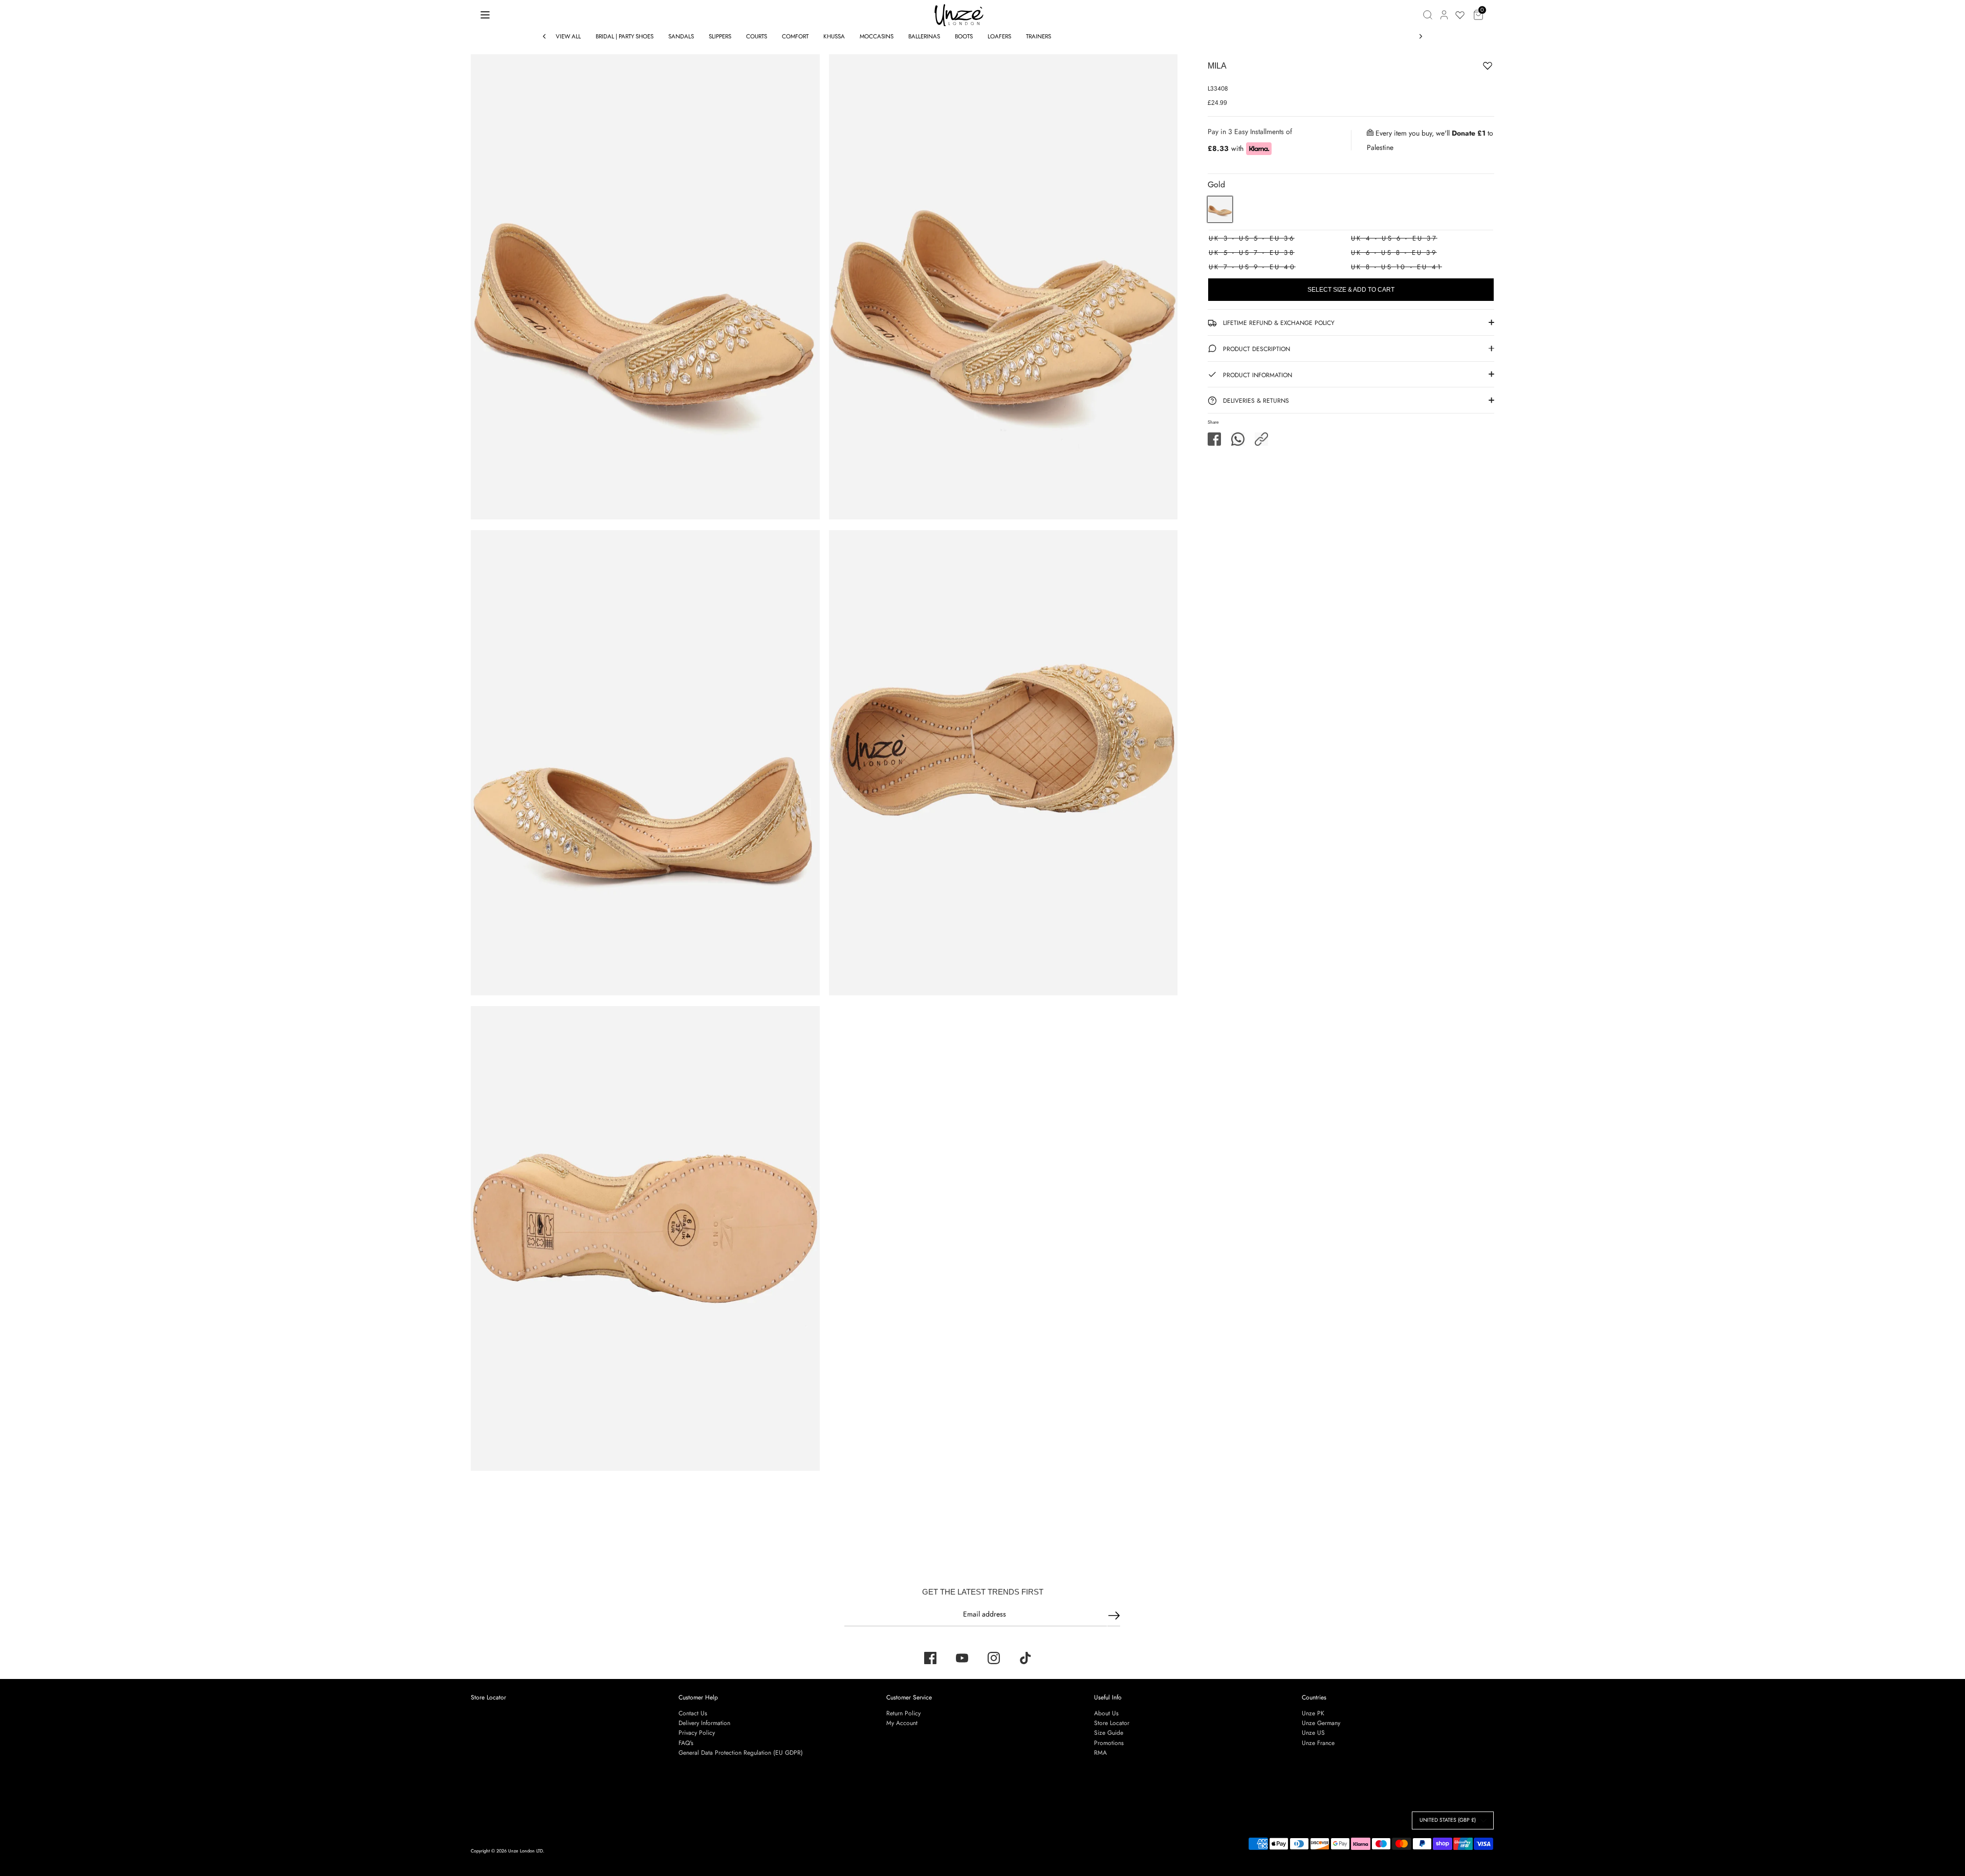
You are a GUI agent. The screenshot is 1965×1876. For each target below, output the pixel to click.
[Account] (1444, 15)
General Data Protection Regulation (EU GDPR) (741, 1753)
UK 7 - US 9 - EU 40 (1252, 267)
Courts (757, 36)
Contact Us (693, 1713)
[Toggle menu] (485, 15)
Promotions (1109, 1743)
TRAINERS (1039, 36)
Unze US (1313, 1733)
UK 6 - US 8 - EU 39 (1394, 253)
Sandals (681, 36)
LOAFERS (999, 36)
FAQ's (686, 1743)
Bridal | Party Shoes (625, 36)
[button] (1261, 439)
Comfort (795, 36)
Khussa (834, 36)
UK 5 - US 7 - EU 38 (1252, 253)
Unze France (1318, 1743)
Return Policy (903, 1713)
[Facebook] (930, 1658)
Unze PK (1313, 1713)
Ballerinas (924, 36)
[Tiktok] (1025, 1658)
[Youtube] (962, 1658)
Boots (964, 36)
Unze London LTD (526, 1851)
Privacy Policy (697, 1733)
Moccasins (877, 36)
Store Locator (488, 1697)
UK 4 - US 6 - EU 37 (1394, 238)
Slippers (720, 36)
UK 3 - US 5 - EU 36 (1252, 238)
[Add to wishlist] (1456, 68)
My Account (902, 1723)
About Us (1106, 1713)
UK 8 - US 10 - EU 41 (1396, 267)
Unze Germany (1321, 1723)
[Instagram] (994, 1658)
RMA (1100, 1753)
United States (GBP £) (1448, 1820)
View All (568, 36)
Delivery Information (704, 1723)
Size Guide (1109, 1733)
